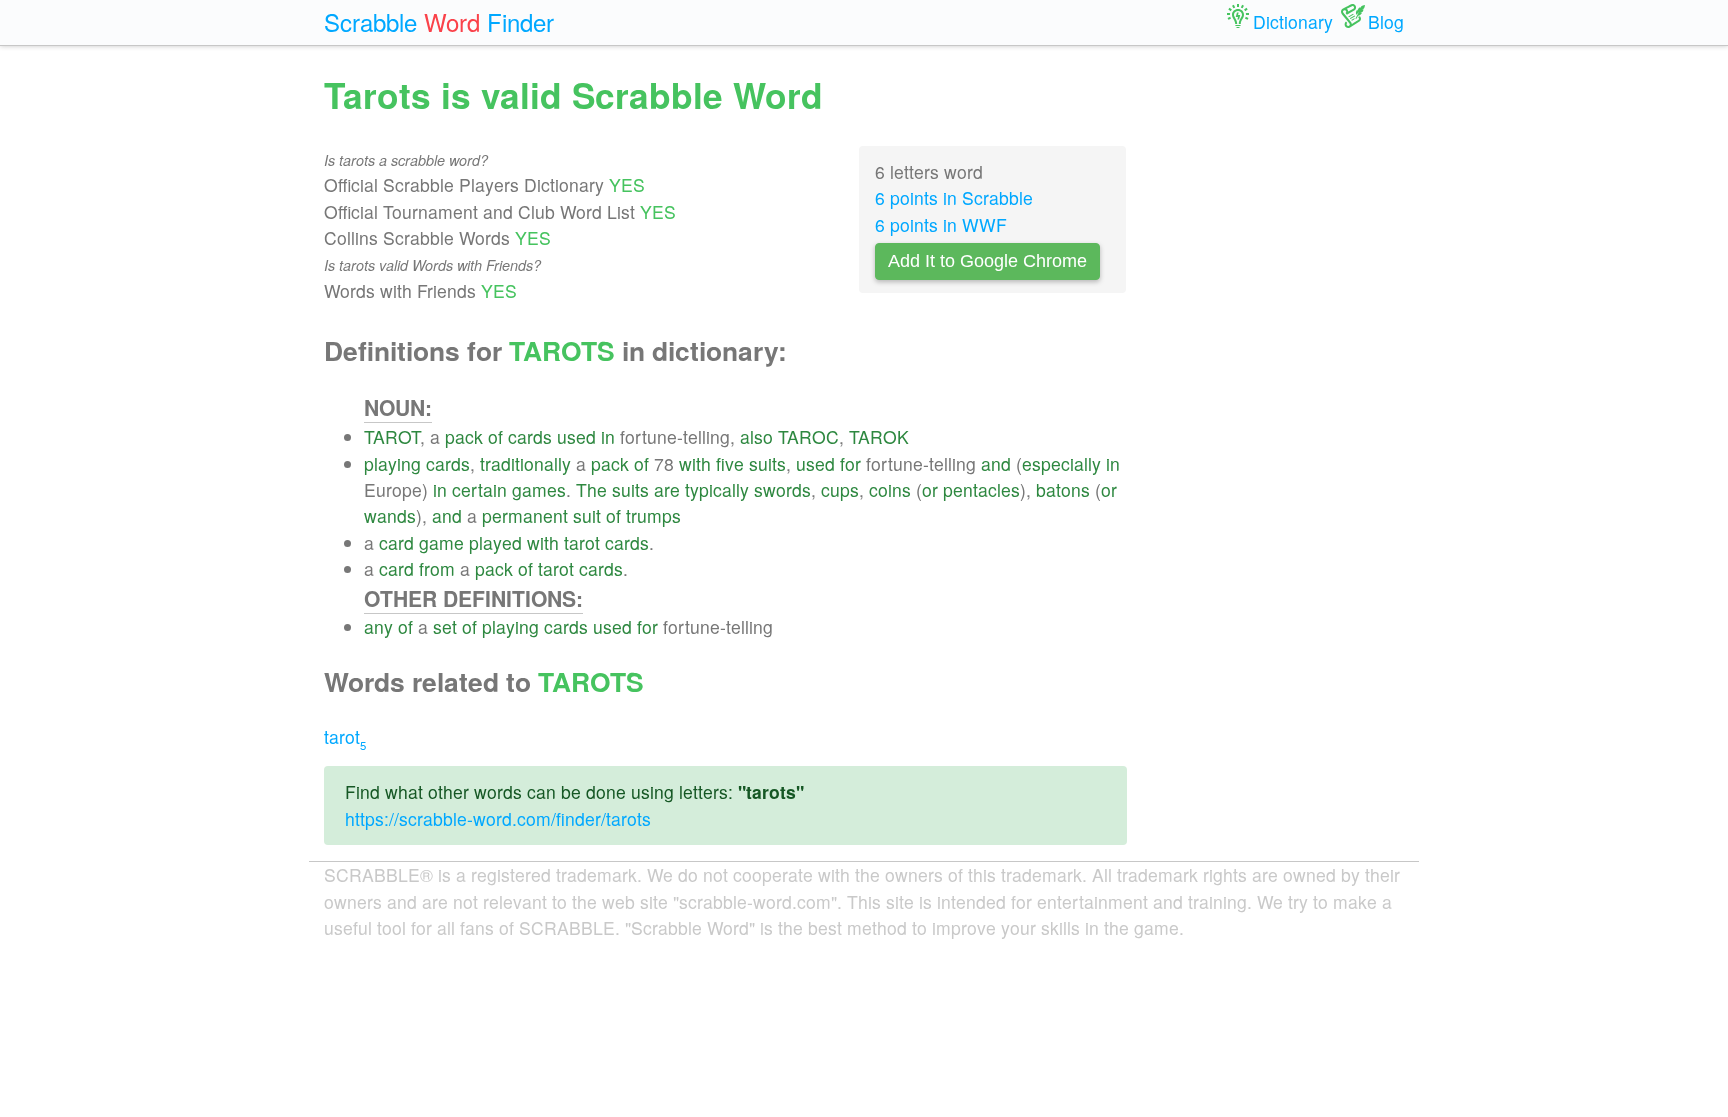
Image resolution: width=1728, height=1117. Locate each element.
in (608, 436)
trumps (653, 515)
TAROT (392, 436)
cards (530, 436)
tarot (582, 542)
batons (1063, 489)
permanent (525, 515)
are (667, 489)
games (539, 489)
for (850, 463)
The (591, 489)
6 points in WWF (941, 224)
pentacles (981, 489)
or (930, 489)
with (695, 463)
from (437, 568)
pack (464, 436)
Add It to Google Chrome (987, 261)
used (576, 436)
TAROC (808, 436)
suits (767, 463)
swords (782, 489)
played (495, 542)
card (396, 542)
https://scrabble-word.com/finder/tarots (498, 818)
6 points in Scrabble (954, 197)
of (495, 436)
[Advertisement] (1281, 370)
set (445, 626)
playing (392, 463)
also (756, 436)
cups (840, 489)
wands (390, 515)
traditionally (525, 463)
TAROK (879, 436)
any (378, 626)
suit (587, 515)
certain (479, 489)
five (730, 463)
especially (1061, 463)
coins (890, 489)
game (441, 542)
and (996, 463)
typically (717, 489)
